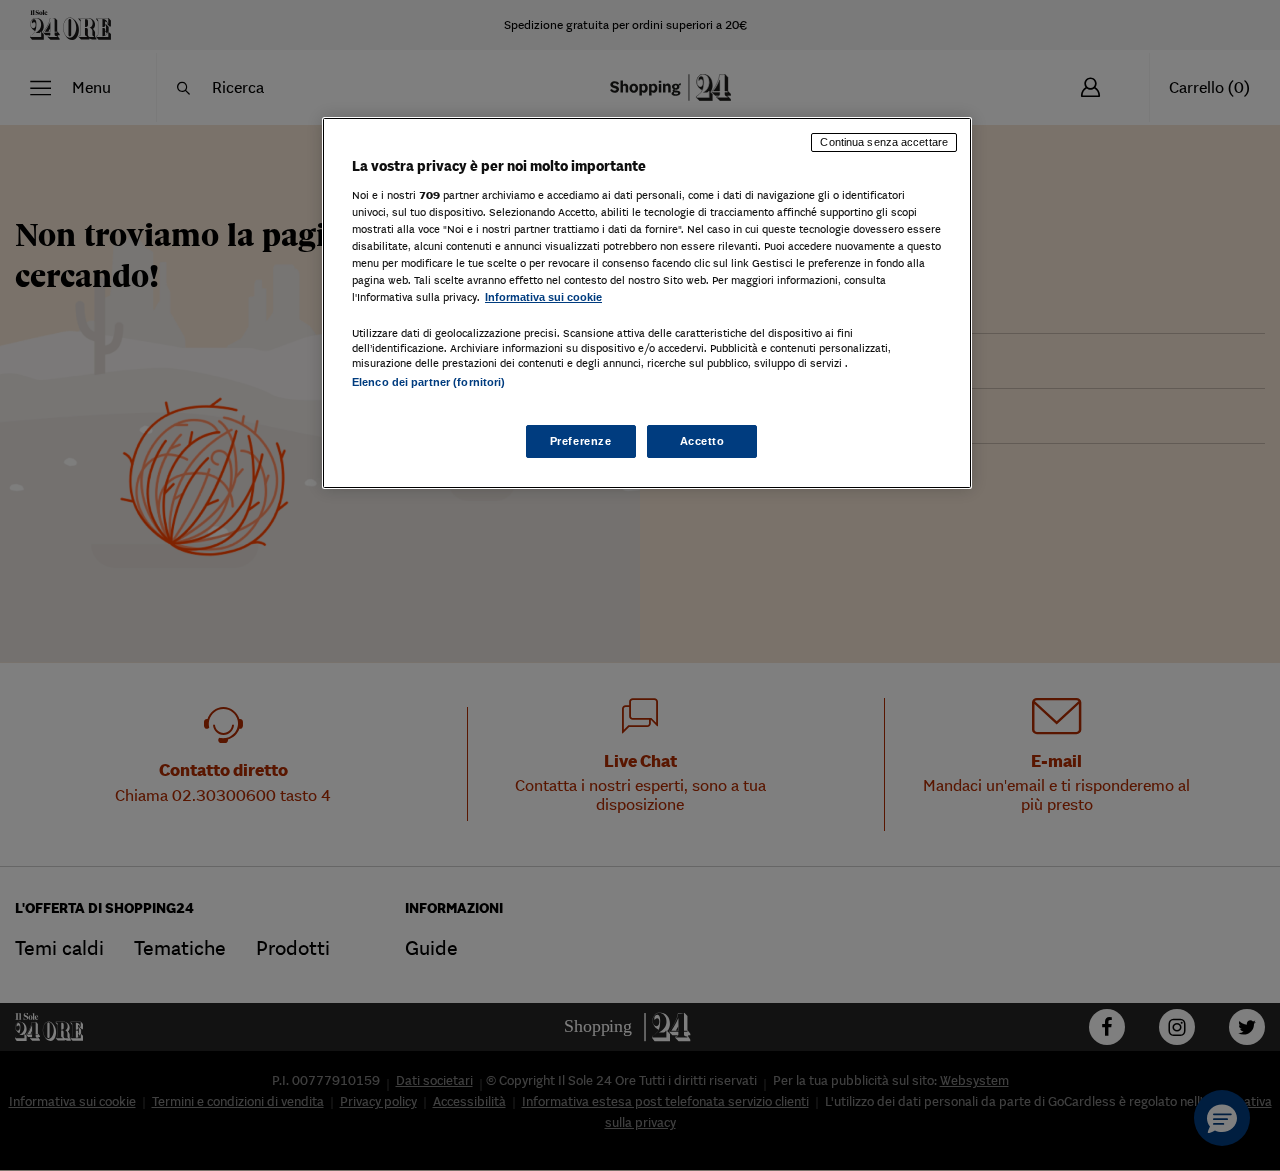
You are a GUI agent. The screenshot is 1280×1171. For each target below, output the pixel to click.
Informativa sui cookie (543, 297)
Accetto (702, 441)
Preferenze (581, 441)
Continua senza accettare (884, 142)
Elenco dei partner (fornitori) (428, 382)
